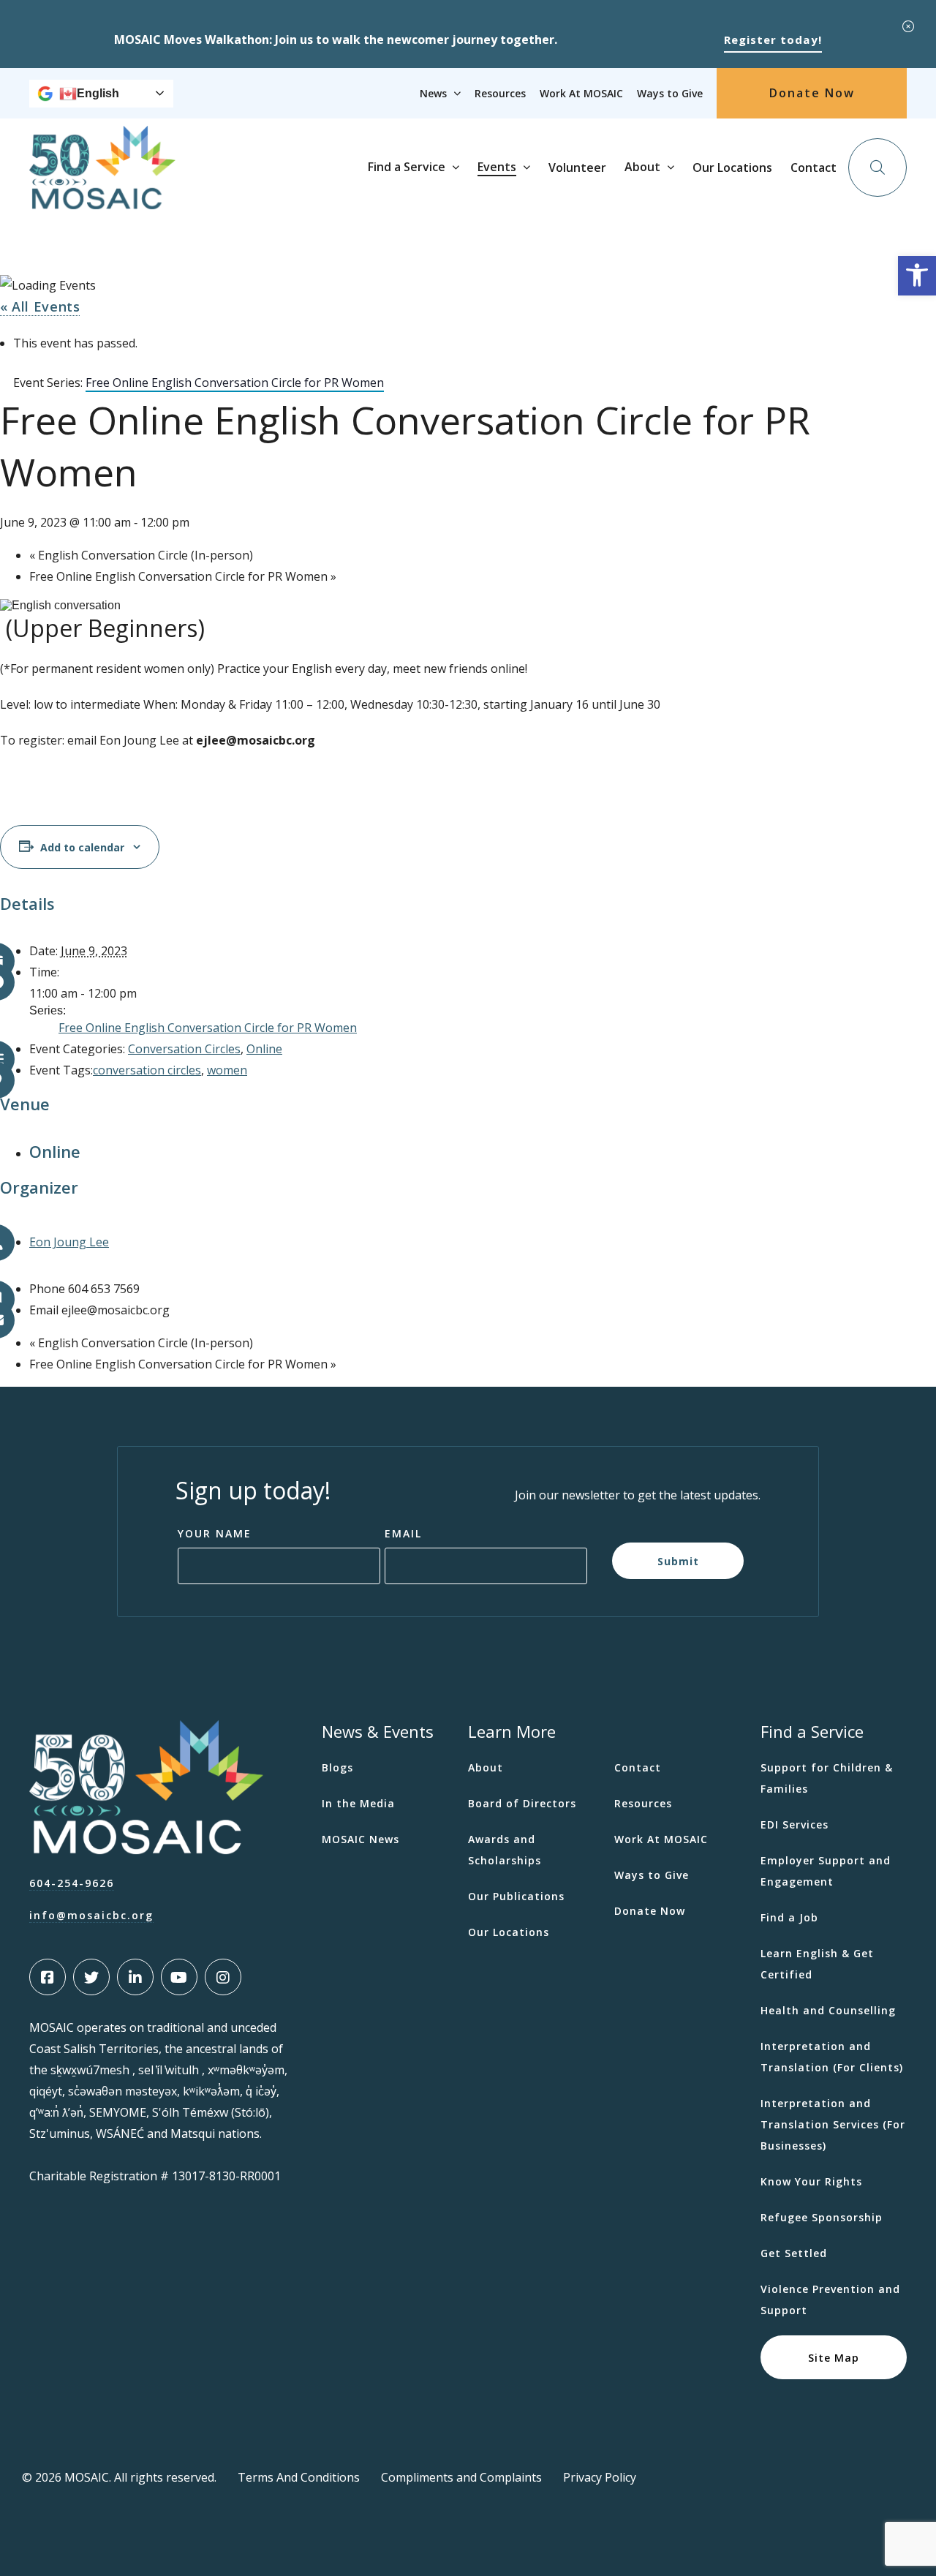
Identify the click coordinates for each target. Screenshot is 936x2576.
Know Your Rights (811, 2181)
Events (497, 167)
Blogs (337, 1767)
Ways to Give (670, 93)
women (227, 1070)
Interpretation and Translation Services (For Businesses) (833, 2124)
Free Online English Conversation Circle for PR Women (183, 576)
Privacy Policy (600, 2477)
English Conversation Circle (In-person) (141, 555)
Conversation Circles (184, 1049)
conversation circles (147, 1070)
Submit (678, 1560)
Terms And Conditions (299, 2477)
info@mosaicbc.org (91, 1915)
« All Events (40, 306)
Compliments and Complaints (461, 2477)
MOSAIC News (361, 1839)
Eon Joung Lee (69, 1242)
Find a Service (407, 167)
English (98, 93)
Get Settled (794, 2253)
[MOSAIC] (102, 198)
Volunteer (577, 167)
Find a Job (789, 1917)
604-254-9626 (72, 1883)
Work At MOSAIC (581, 93)
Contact (814, 167)
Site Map (834, 2357)
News (433, 93)
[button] (917, 276)
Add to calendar (82, 847)
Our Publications (516, 1896)
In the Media (358, 1803)
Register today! (773, 39)
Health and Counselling (828, 2010)
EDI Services (795, 1824)
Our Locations (732, 167)
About (642, 167)
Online (264, 1049)
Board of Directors (522, 1803)
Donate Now (812, 93)
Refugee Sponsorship (822, 2217)
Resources (500, 93)
